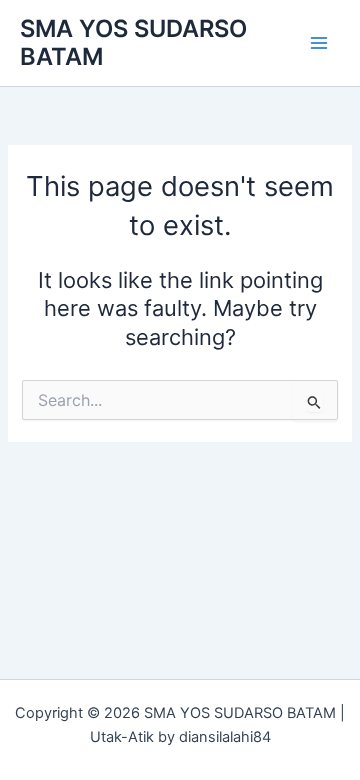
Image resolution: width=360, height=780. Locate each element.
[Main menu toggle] (319, 43)
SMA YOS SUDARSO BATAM (133, 42)
